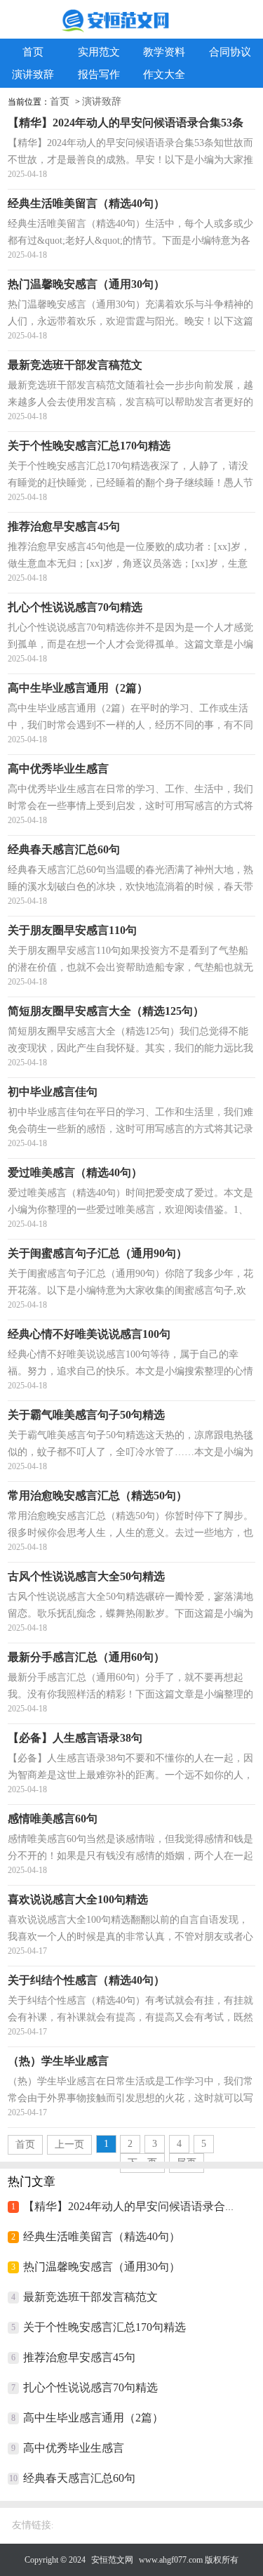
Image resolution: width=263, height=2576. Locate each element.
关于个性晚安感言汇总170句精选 (104, 2327)
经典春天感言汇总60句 (79, 2478)
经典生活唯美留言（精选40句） (102, 2236)
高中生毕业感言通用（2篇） (93, 2418)
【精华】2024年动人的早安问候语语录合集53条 (141, 2206)
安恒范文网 (112, 2560)
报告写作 (99, 74)
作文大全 (164, 74)
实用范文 (99, 52)
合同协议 (230, 52)
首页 (33, 52)
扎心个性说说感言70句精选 (90, 2387)
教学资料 (164, 52)
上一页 (69, 2144)
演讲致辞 (33, 74)
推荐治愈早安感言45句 (79, 2357)
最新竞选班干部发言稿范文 (90, 2297)
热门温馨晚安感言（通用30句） (102, 2267)
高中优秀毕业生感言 (74, 2448)
